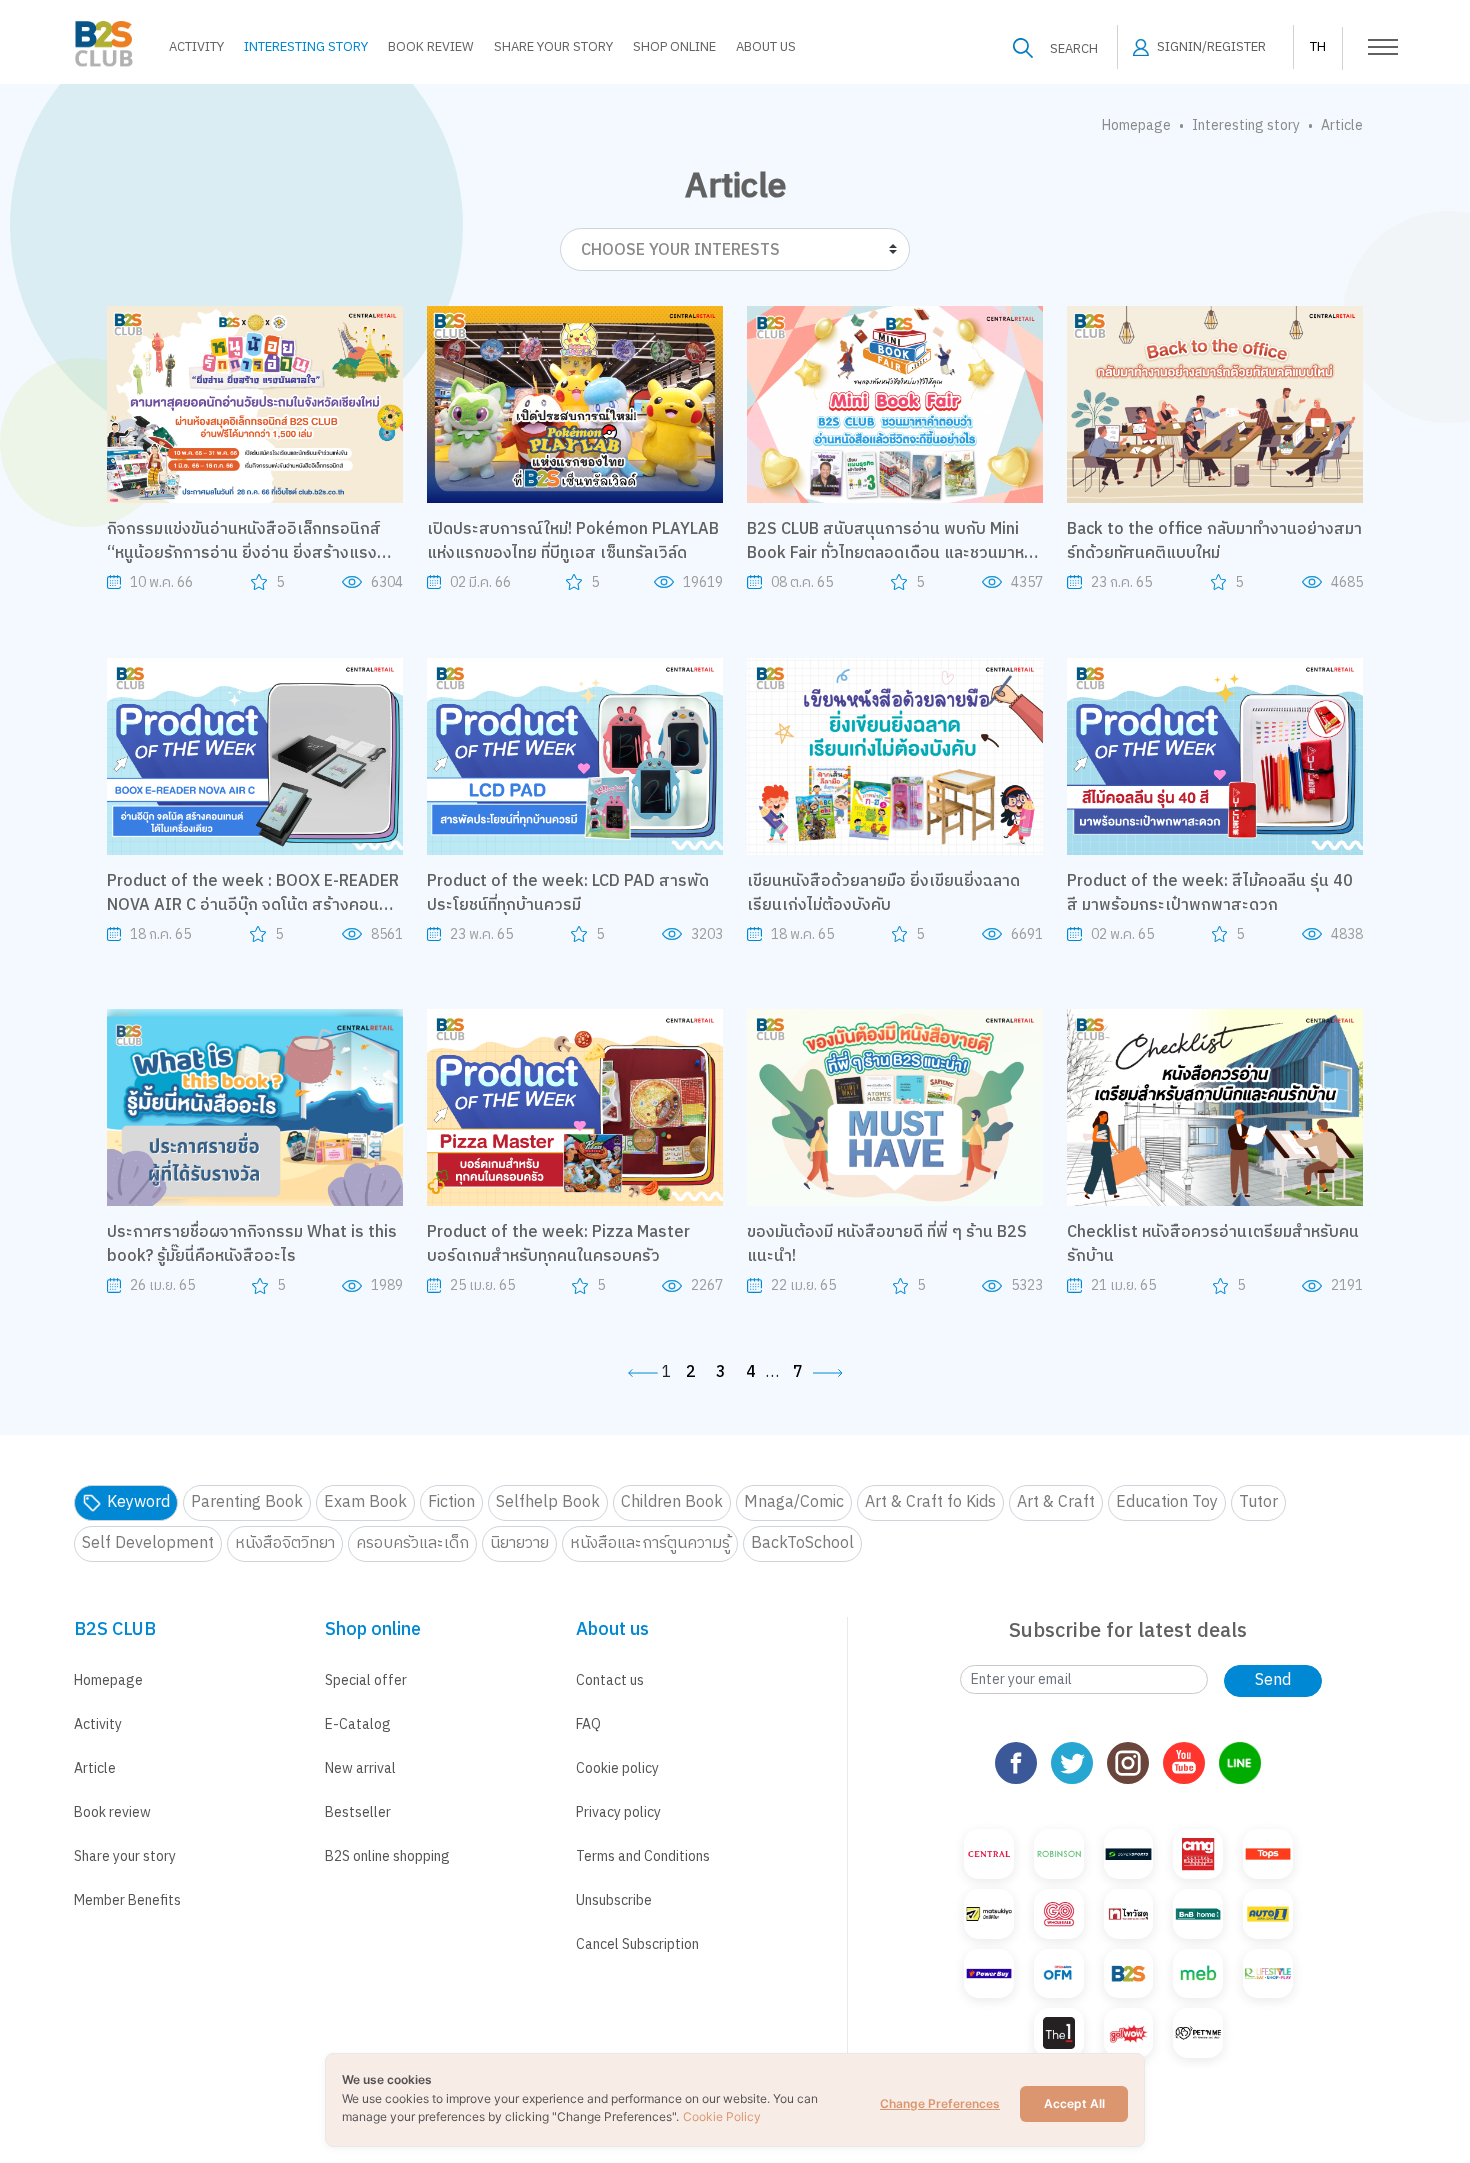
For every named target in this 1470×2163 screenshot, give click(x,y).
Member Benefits (127, 1900)
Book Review (431, 47)
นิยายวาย (519, 1543)
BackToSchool (802, 1543)
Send (1273, 1680)
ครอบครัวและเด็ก (412, 1543)
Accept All (1074, 2103)
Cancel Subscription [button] (637, 1944)
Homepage (1136, 125)
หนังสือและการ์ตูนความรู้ (650, 1543)
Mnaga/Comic (794, 1502)
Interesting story (306, 47)
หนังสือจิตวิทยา (285, 1543)
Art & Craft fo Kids (930, 1502)
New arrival (360, 1768)
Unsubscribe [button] (614, 1900)
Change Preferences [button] (940, 2103)
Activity (196, 47)
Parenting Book (247, 1502)
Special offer (366, 1680)
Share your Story (553, 47)
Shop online (674, 47)
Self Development (148, 1543)
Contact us (610, 1680)
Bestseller (358, 1812)
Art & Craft (1056, 1502)
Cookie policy (617, 1768)
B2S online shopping (387, 1856)
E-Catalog (358, 1724)
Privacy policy (618, 1812)
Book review (112, 1812)
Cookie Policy (722, 2116)
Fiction (451, 1502)
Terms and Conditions (643, 1856)
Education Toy (1167, 1502)
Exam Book (365, 1502)
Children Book (672, 1502)
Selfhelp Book (548, 1502)
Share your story (125, 1856)
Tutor (1258, 1502)
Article (95, 1768)
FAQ (588, 1724)
